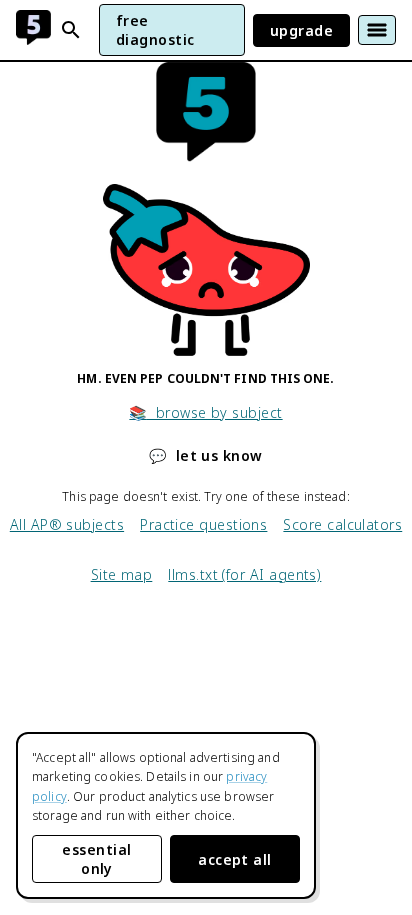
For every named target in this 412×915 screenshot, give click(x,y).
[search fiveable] (71, 30)
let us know (205, 455)
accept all (235, 859)
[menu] (377, 30)
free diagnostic (155, 30)
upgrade (301, 30)
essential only (96, 859)
